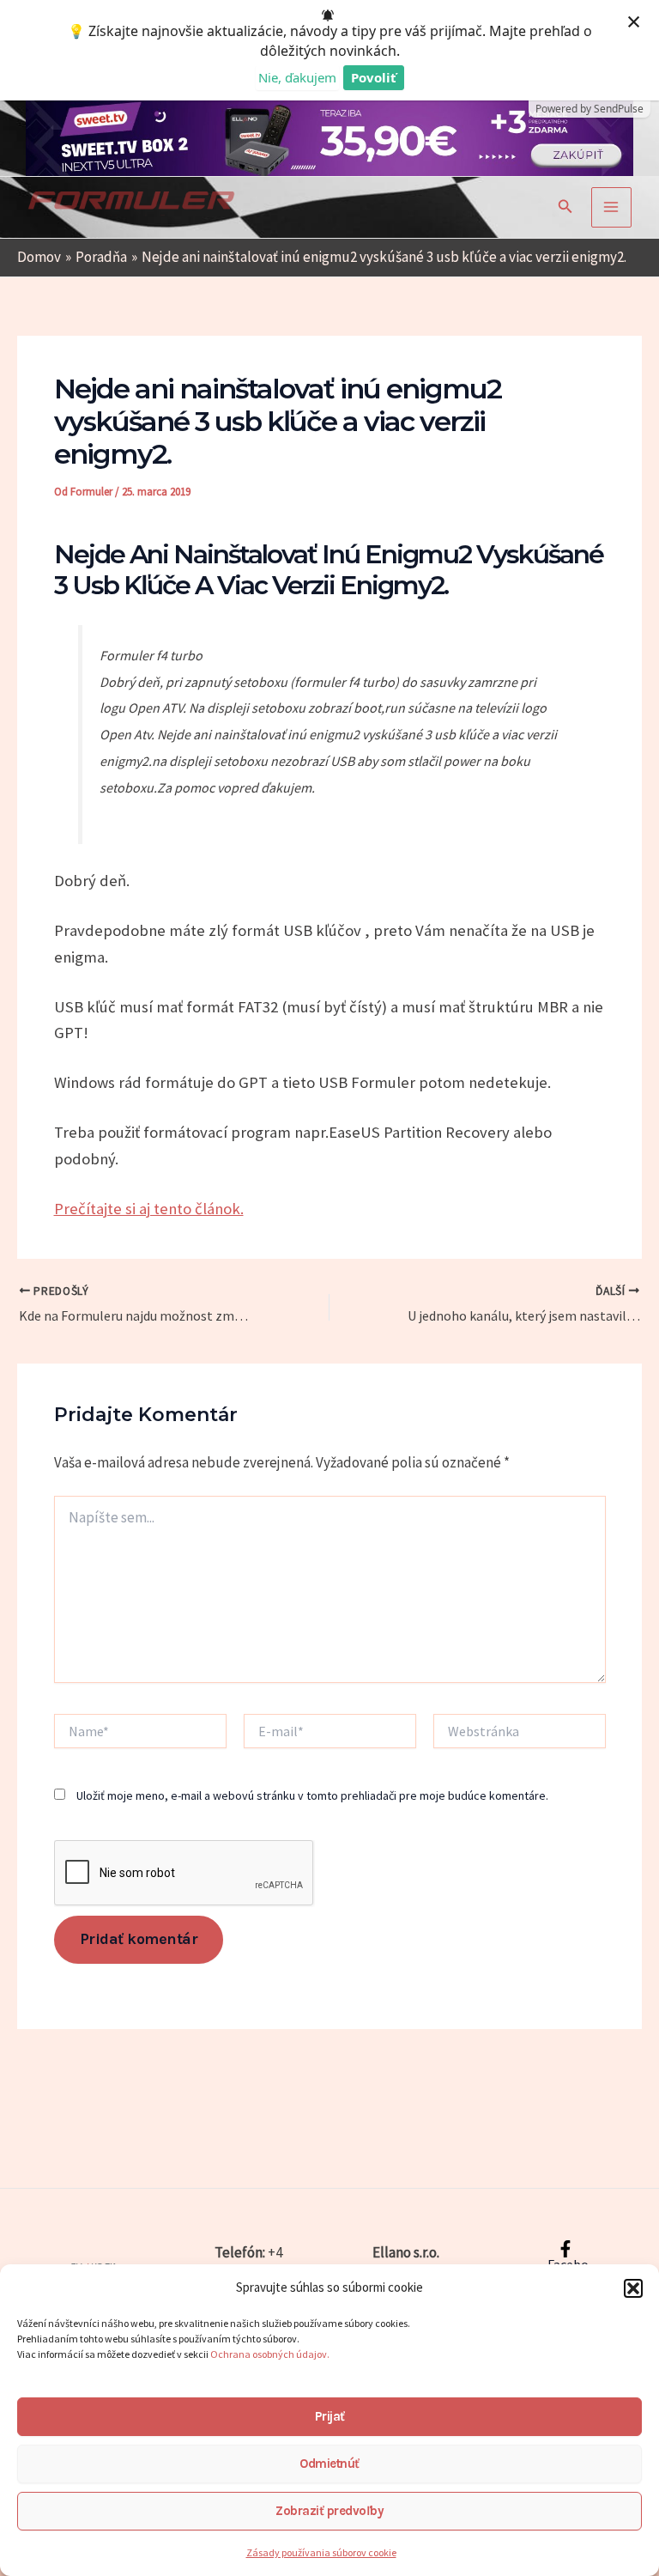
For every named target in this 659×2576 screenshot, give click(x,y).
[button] (633, 2288)
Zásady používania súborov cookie (321, 2552)
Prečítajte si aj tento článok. (149, 1209)
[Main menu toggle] (612, 208)
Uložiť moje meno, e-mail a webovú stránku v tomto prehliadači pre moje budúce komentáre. (312, 1795)
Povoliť (374, 77)
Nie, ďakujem (297, 77)
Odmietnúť (329, 2464)
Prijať (330, 2416)
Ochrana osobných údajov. (271, 2354)
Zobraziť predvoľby (329, 2511)
